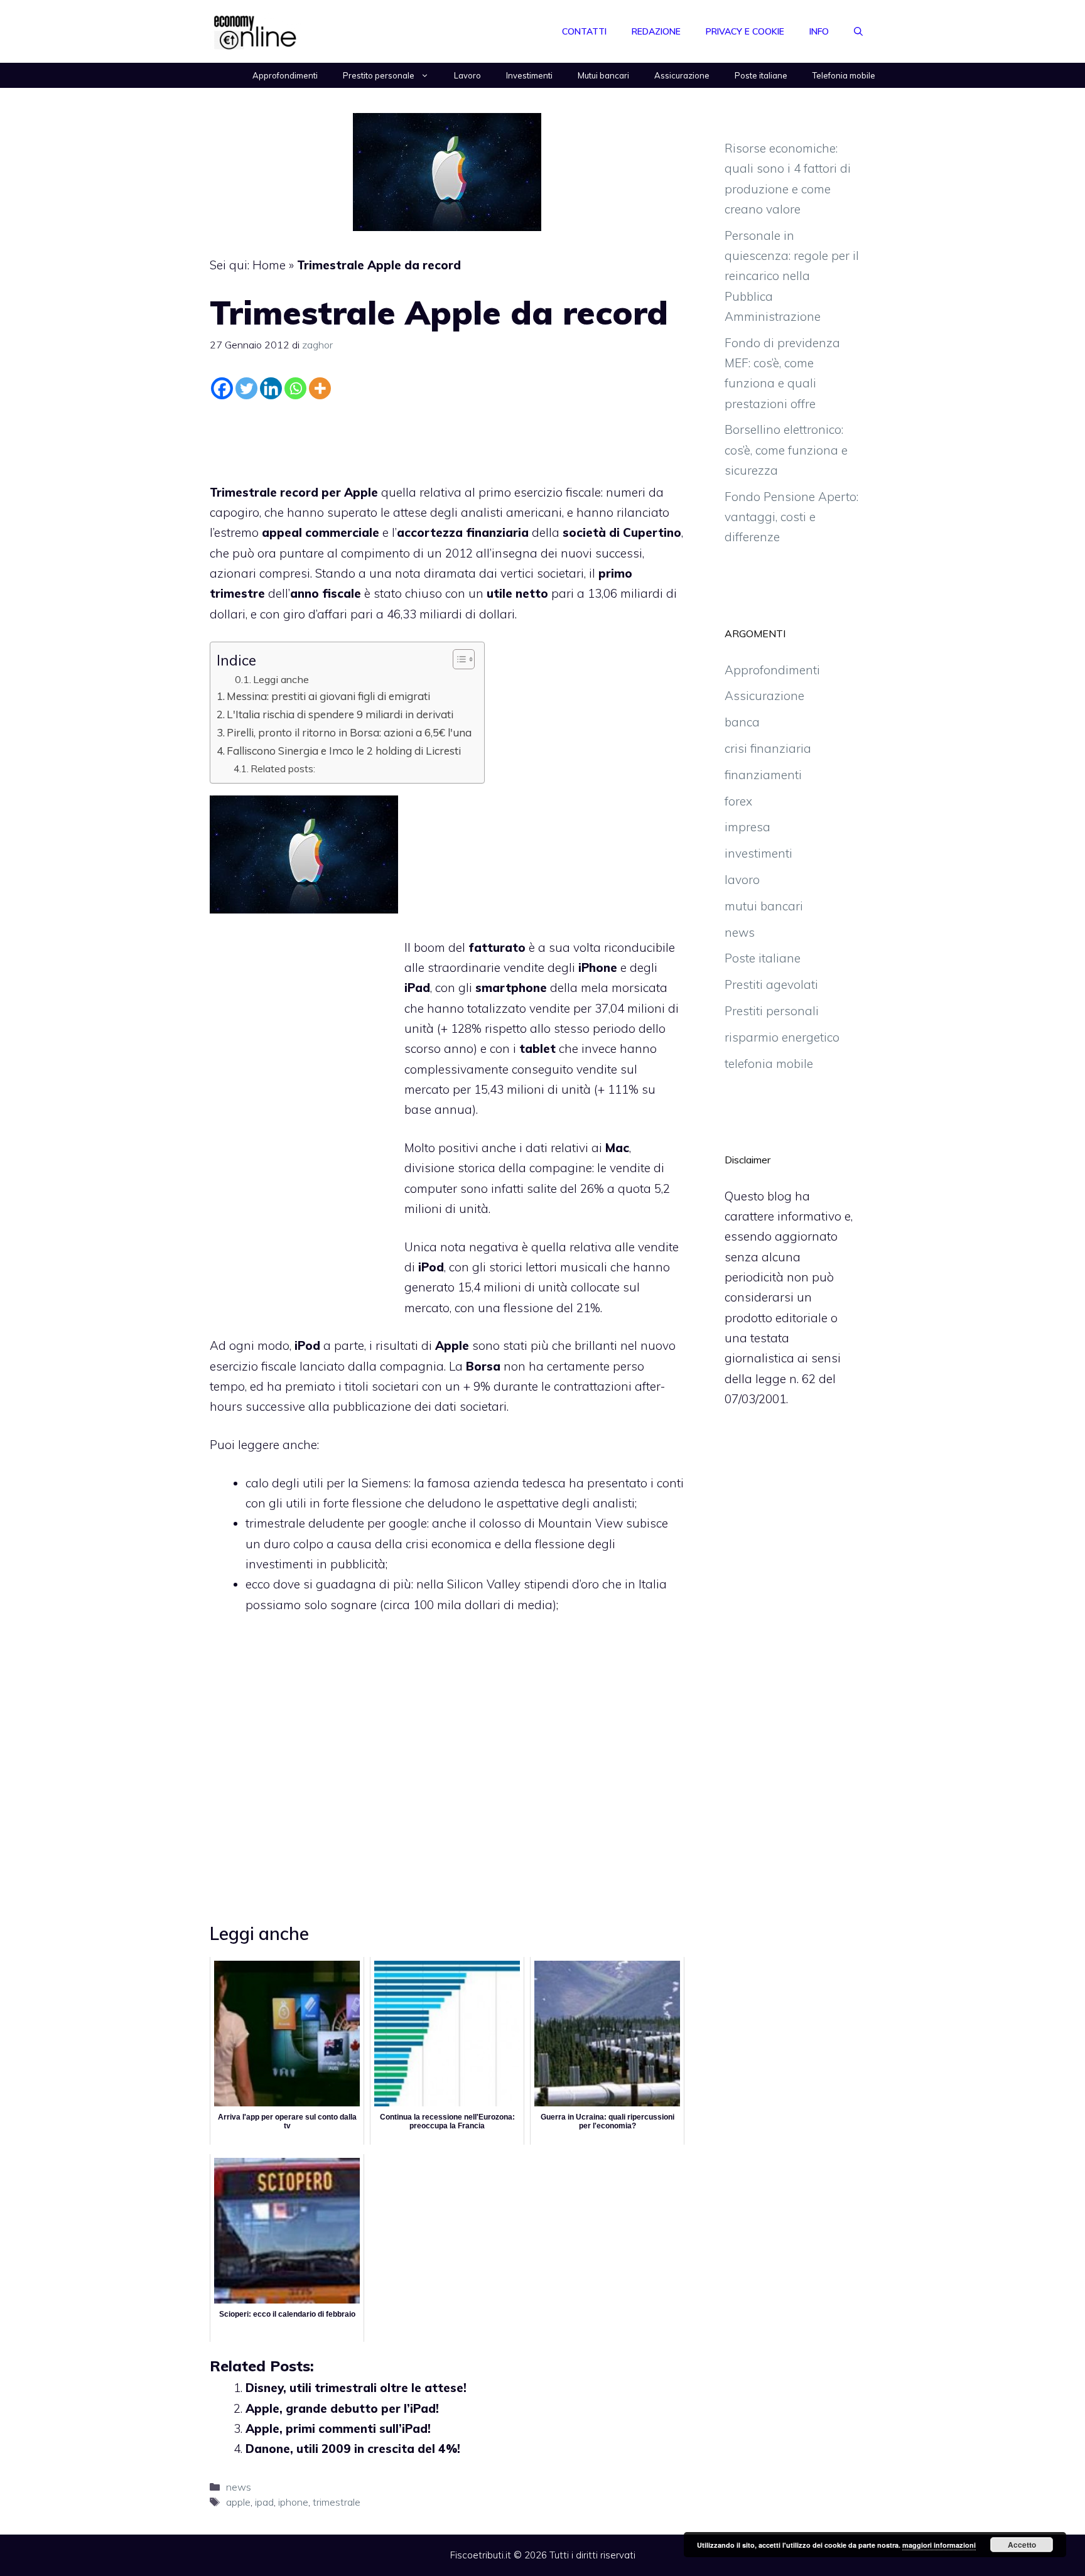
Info (819, 31)
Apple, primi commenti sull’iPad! (338, 2428)
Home (269, 265)
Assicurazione (682, 75)
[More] (320, 388)
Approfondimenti (285, 75)
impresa (748, 827)
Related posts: (283, 768)
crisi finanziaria (768, 748)
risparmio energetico (782, 1037)
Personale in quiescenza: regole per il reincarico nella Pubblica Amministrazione (792, 276)
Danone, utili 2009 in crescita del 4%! (353, 2449)
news (239, 2487)
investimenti (758, 853)
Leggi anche (281, 679)
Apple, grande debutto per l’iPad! (342, 2408)
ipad (264, 2502)
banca (742, 722)
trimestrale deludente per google (336, 1523)
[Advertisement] (447, 438)
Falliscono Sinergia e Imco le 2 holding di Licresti (344, 751)
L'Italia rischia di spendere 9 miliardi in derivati (340, 714)
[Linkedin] (271, 388)
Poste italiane (761, 75)
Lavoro (467, 75)
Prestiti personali (772, 1011)
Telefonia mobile (844, 75)
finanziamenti (763, 775)
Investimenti (529, 75)
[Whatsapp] (295, 388)
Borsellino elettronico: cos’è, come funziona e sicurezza (786, 450)
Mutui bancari (603, 75)
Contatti (584, 31)
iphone (293, 2502)
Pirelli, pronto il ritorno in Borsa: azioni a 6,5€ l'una (349, 732)
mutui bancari (764, 906)
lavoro (742, 880)
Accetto (1022, 2545)
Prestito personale (379, 75)
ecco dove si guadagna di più (328, 1584)
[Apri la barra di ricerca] (858, 31)
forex (738, 801)
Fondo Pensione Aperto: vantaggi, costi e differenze (791, 517)
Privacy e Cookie (745, 31)
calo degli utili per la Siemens (327, 1483)
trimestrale (337, 2502)
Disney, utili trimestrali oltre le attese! (356, 2388)
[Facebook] (222, 388)
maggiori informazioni (939, 2545)
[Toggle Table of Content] (457, 659)
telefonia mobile (769, 1064)
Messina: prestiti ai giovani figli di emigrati (328, 696)
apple (238, 2502)
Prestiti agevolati (771, 984)
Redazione (656, 31)
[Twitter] (246, 388)
